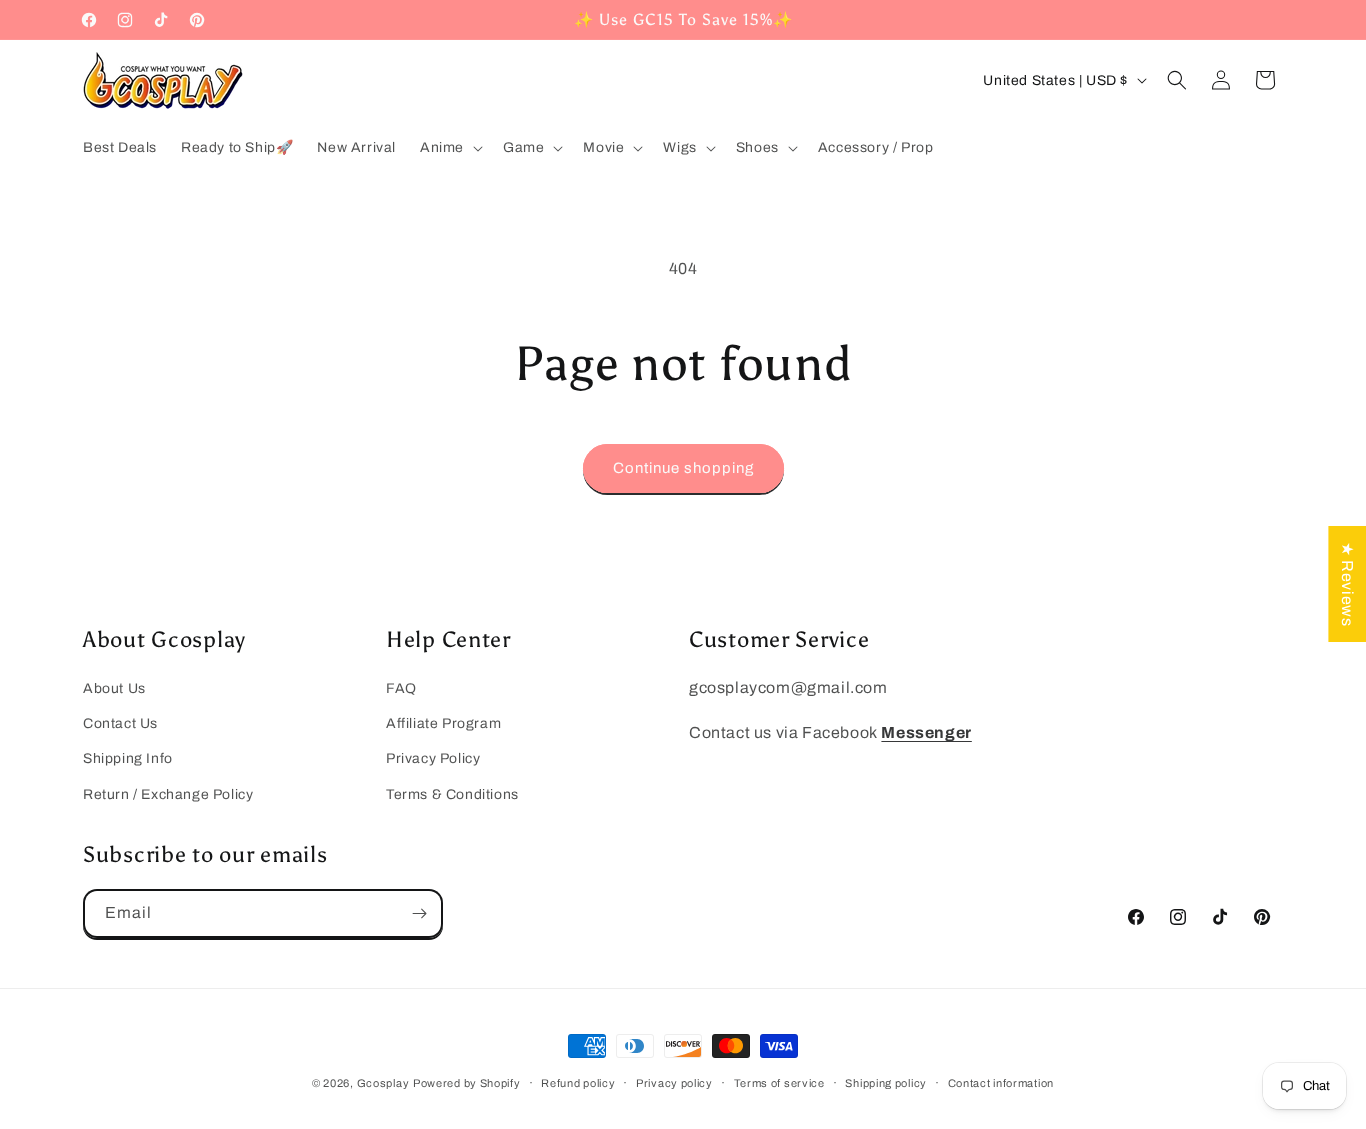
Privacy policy (674, 1083)
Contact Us (120, 723)
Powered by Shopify (467, 1083)
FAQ (401, 688)
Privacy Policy (433, 758)
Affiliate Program (443, 723)
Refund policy (578, 1083)
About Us (114, 688)
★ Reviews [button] (1347, 583)
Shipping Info (128, 758)
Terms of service (779, 1083)
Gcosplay (383, 1083)
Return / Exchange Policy (168, 794)
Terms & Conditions (452, 794)
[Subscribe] (419, 913)
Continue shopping (683, 468)
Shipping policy (886, 1083)
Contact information (1001, 1083)
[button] (449, 148)
